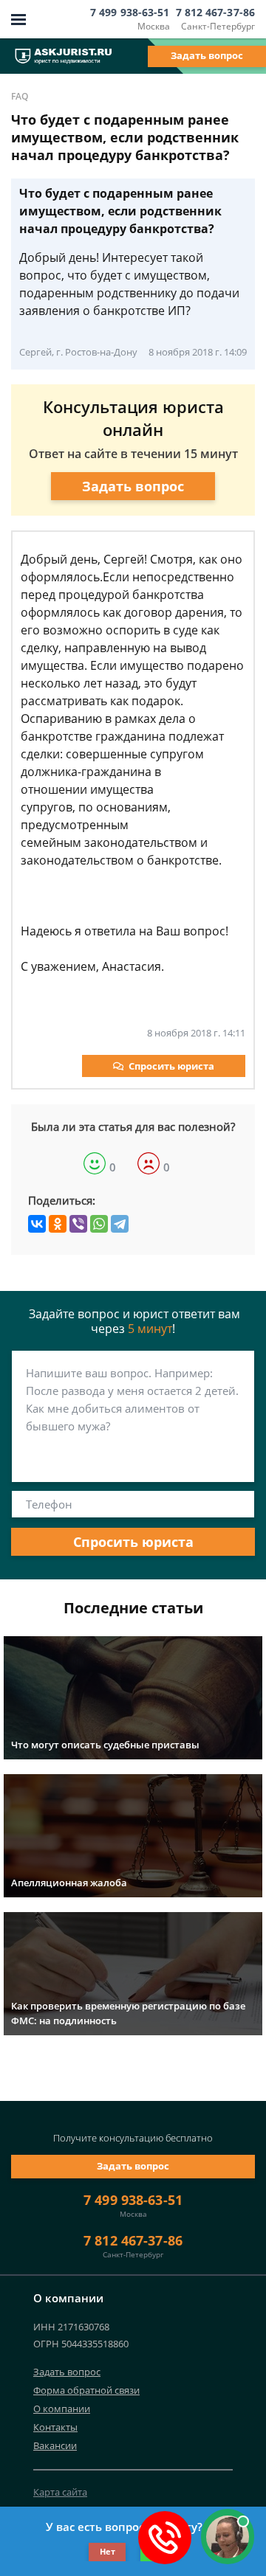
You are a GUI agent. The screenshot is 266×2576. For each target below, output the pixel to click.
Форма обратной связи (86, 2390)
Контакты (55, 2427)
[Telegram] (120, 1224)
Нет (108, 2551)
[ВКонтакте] (37, 1224)
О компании (62, 2409)
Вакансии (55, 2445)
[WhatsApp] (99, 1224)
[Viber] (78, 1224)
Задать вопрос (207, 55)
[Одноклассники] (58, 1224)
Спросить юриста (171, 1066)
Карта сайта (60, 2492)
